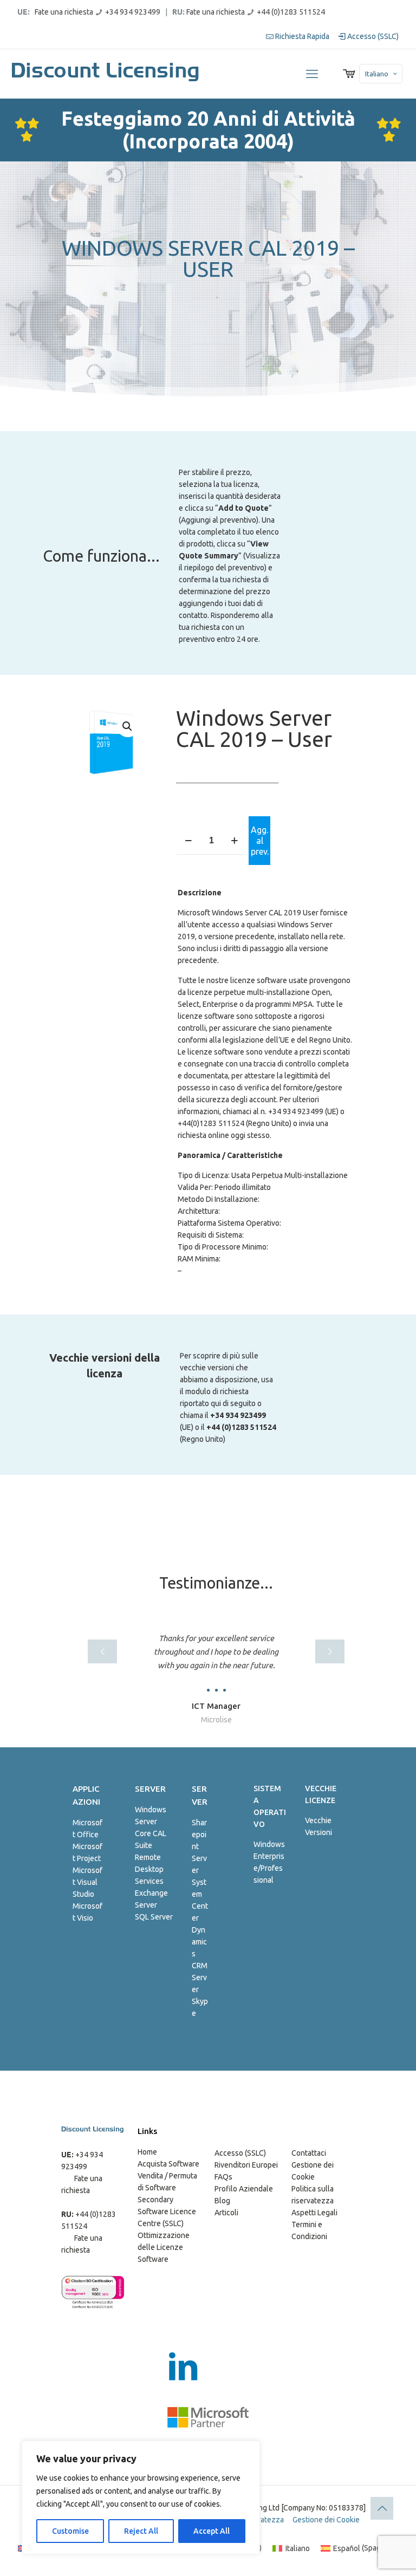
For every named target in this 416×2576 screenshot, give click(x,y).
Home (147, 2152)
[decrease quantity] (188, 841)
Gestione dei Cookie (326, 2520)
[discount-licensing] (106, 74)
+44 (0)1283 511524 (291, 12)
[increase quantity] (234, 841)
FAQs (223, 2177)
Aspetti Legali (314, 2213)
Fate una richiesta (64, 12)
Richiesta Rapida (301, 36)
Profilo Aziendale (244, 2189)
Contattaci (309, 2153)
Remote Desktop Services (149, 1869)
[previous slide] (102, 1651)
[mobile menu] (312, 74)
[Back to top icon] (382, 2508)
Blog (222, 2201)
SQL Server (154, 1917)
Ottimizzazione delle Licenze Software (164, 2247)
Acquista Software (168, 2164)
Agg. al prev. (260, 841)
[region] (141, 2497)
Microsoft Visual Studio (87, 1882)
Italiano (377, 74)
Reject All (141, 2531)
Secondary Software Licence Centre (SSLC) (167, 2211)
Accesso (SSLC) (372, 36)
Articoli (226, 2213)
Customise (70, 2531)
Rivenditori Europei (246, 2165)
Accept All (212, 2531)
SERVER (150, 1789)
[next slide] (330, 1651)
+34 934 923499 (133, 12)
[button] (128, 726)
